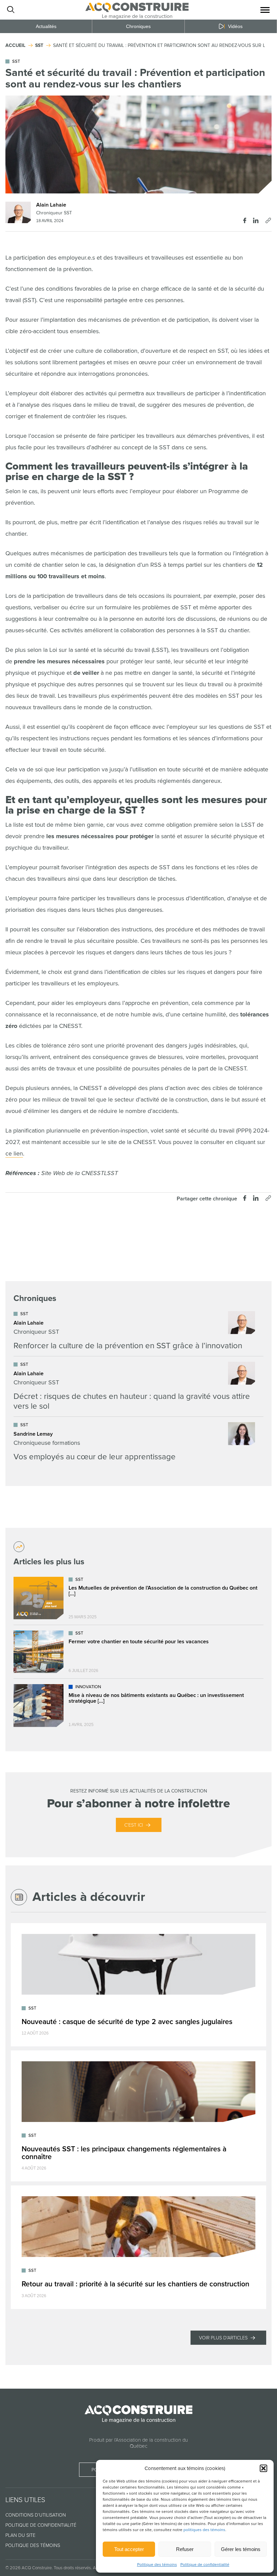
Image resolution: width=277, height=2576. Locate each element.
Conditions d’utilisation (36, 2515)
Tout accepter (129, 2549)
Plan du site (20, 2535)
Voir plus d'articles (223, 2338)
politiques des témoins (204, 2530)
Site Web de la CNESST (72, 1173)
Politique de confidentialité (205, 2565)
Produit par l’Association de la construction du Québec (138, 2443)
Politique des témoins (157, 2565)
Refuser (185, 2549)
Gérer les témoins (241, 2549)
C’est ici (134, 1825)
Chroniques (138, 26)
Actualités (46, 26)
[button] (263, 2468)
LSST (111, 1173)
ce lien (14, 1153)
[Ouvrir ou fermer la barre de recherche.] (10, 10)
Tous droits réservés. (73, 2568)
